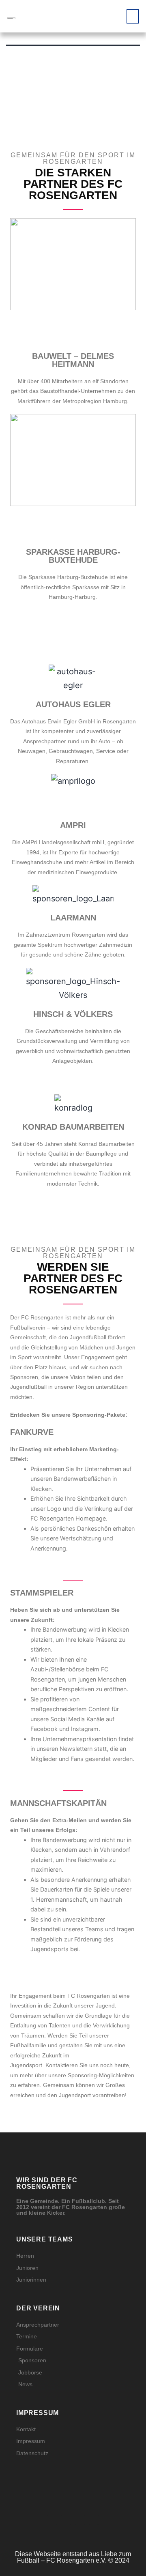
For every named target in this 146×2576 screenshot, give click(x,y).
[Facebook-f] (66, 2520)
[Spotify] (80, 2520)
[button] (133, 16)
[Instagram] (52, 2520)
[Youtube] (94, 2520)
